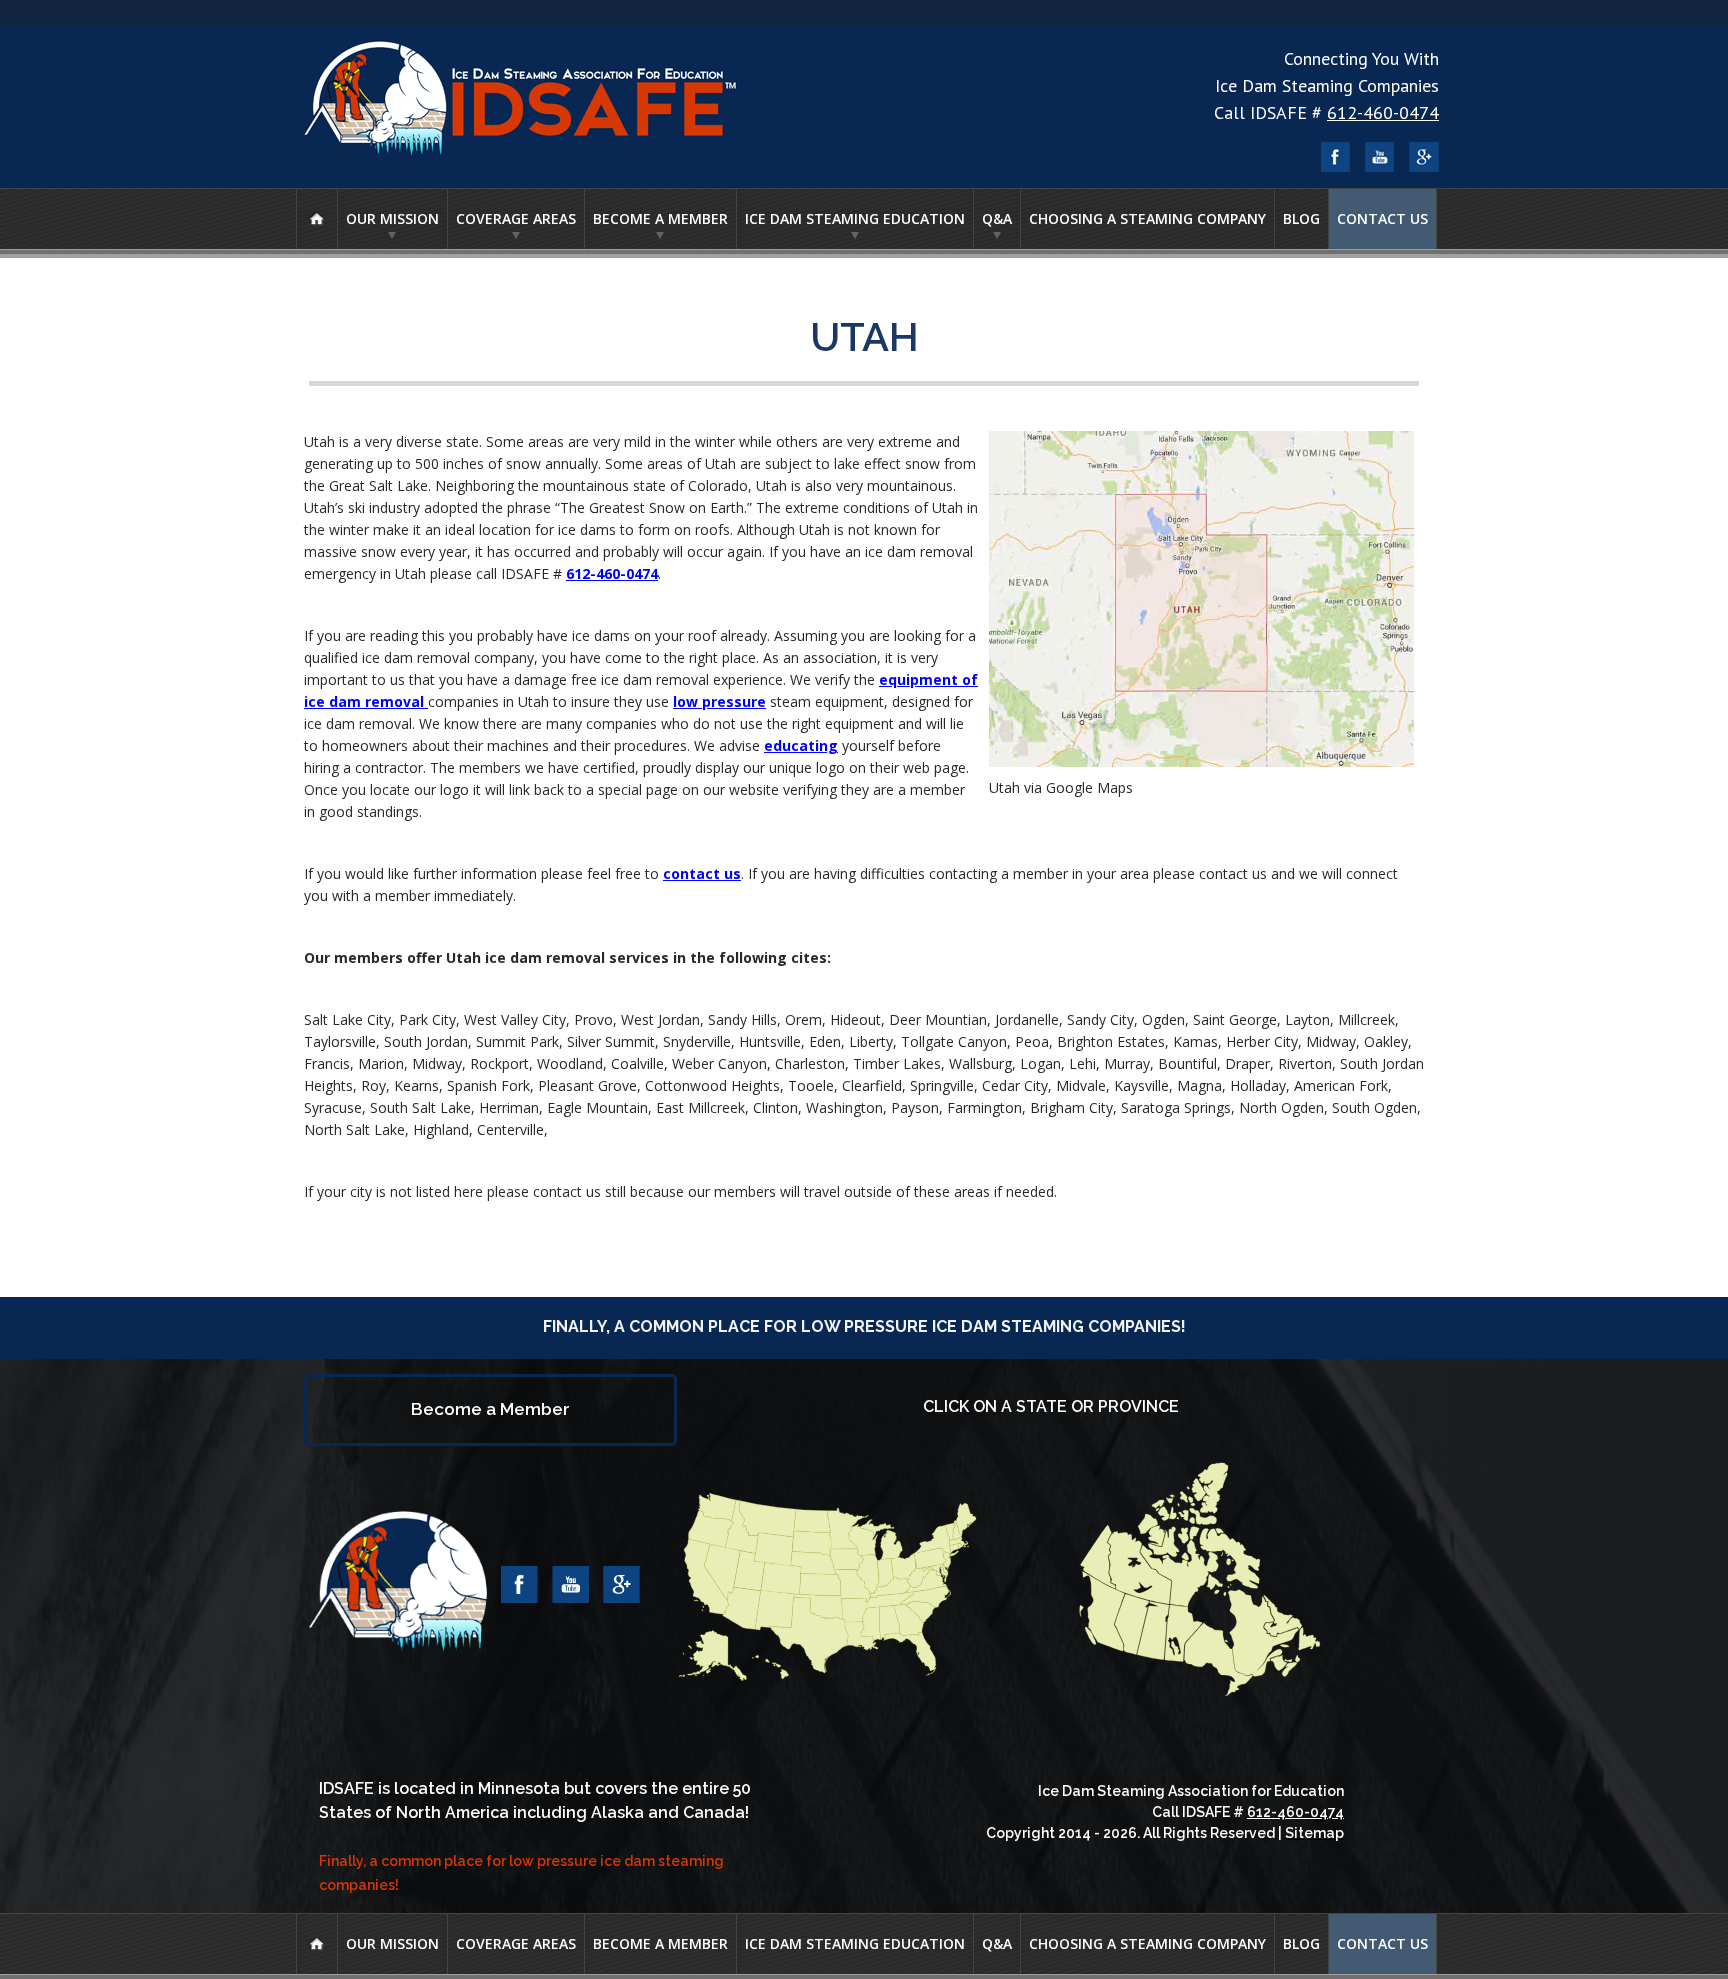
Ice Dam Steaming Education (855, 218)
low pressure (719, 701)
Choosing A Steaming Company (1147, 218)
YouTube (1380, 157)
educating (801, 745)
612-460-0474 (1383, 112)
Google (1424, 157)
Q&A (997, 218)
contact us (702, 873)
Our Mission (392, 218)
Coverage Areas (516, 218)
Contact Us (1382, 218)
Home (317, 219)
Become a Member (660, 218)
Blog (1301, 218)
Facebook (1336, 157)
